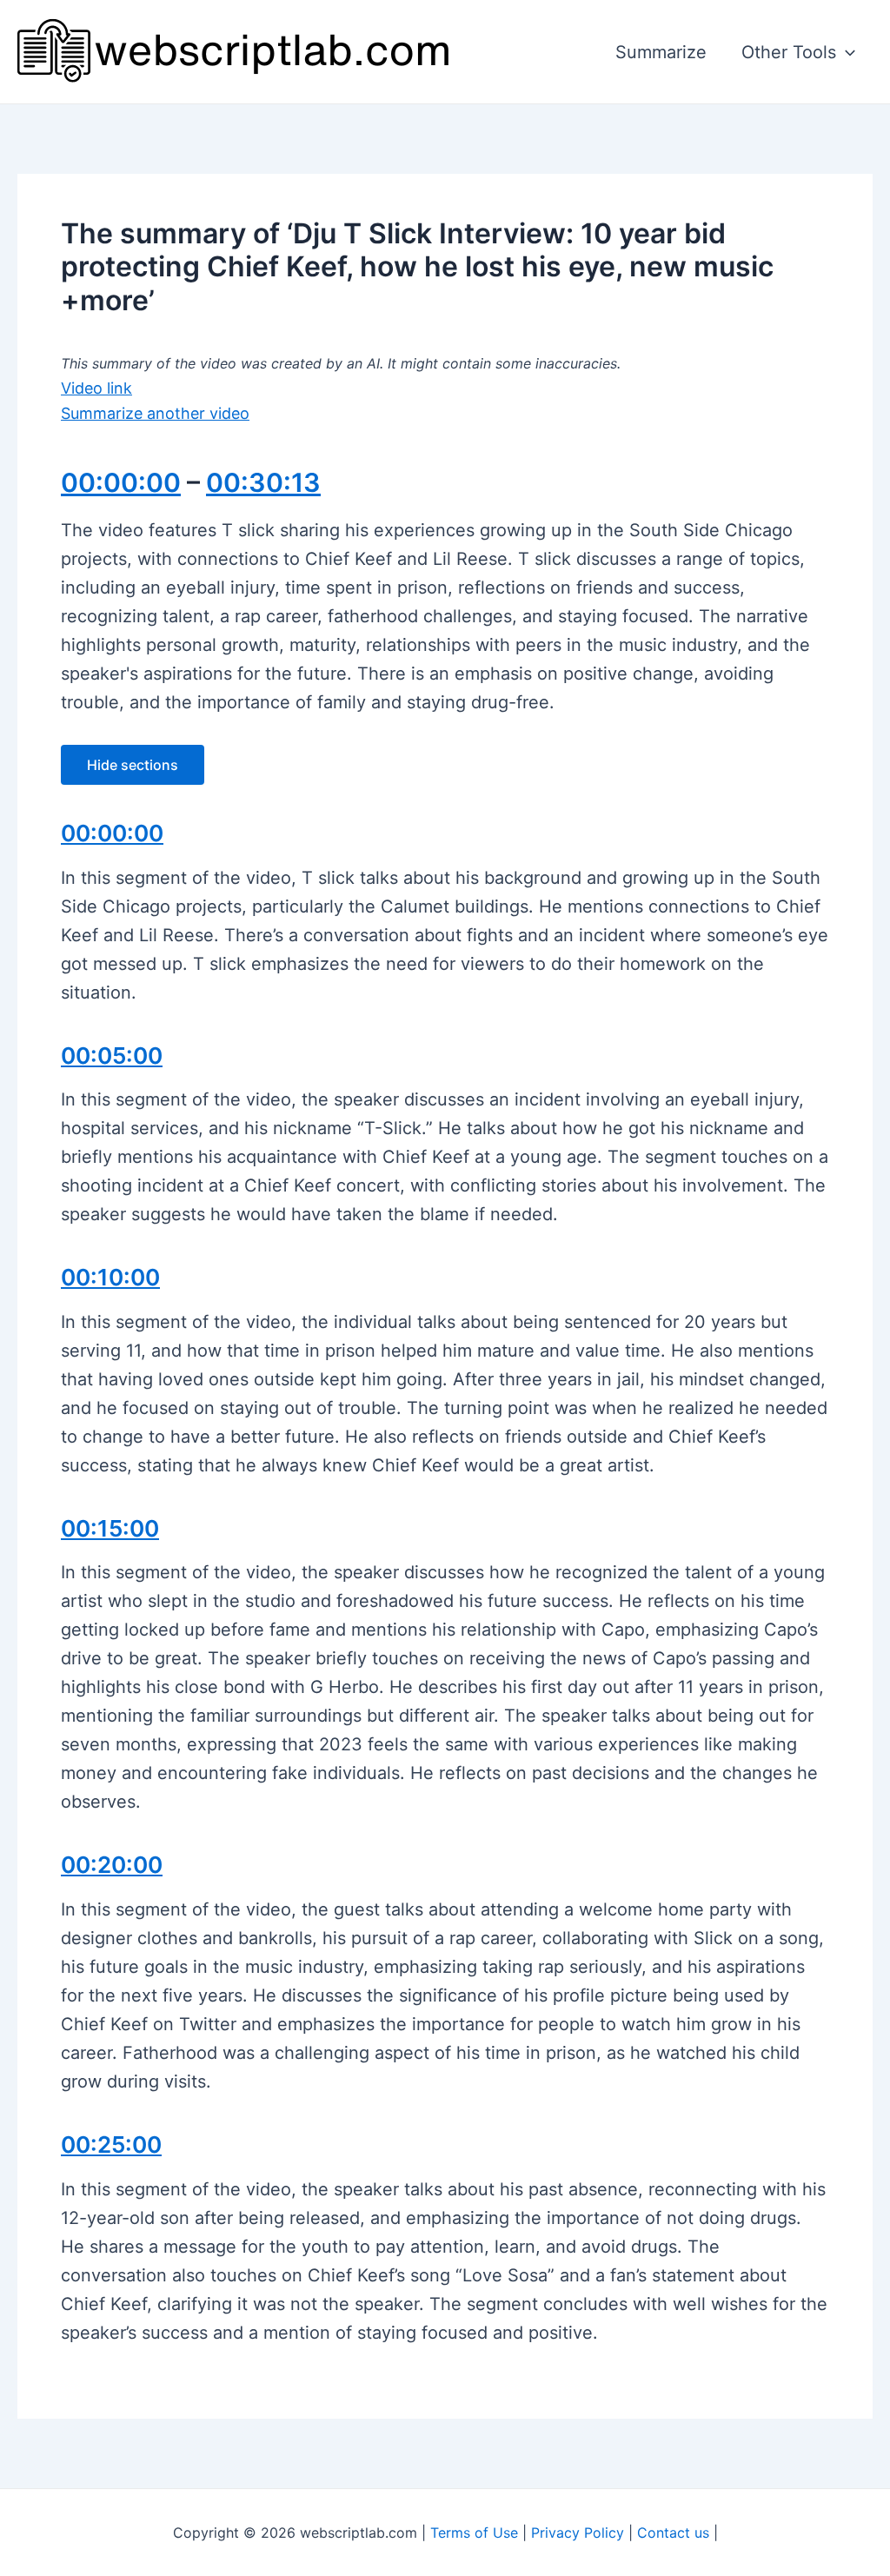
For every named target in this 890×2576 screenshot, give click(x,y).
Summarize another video (155, 413)
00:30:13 (263, 482)
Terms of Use (474, 2533)
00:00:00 (121, 482)
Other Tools (789, 52)
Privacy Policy (578, 2533)
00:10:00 (110, 1277)
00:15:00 (110, 1528)
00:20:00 (112, 1865)
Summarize (661, 52)
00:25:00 (111, 2144)
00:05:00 (112, 1056)
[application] (846, 52)
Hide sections (133, 765)
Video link (96, 388)
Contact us (673, 2533)
